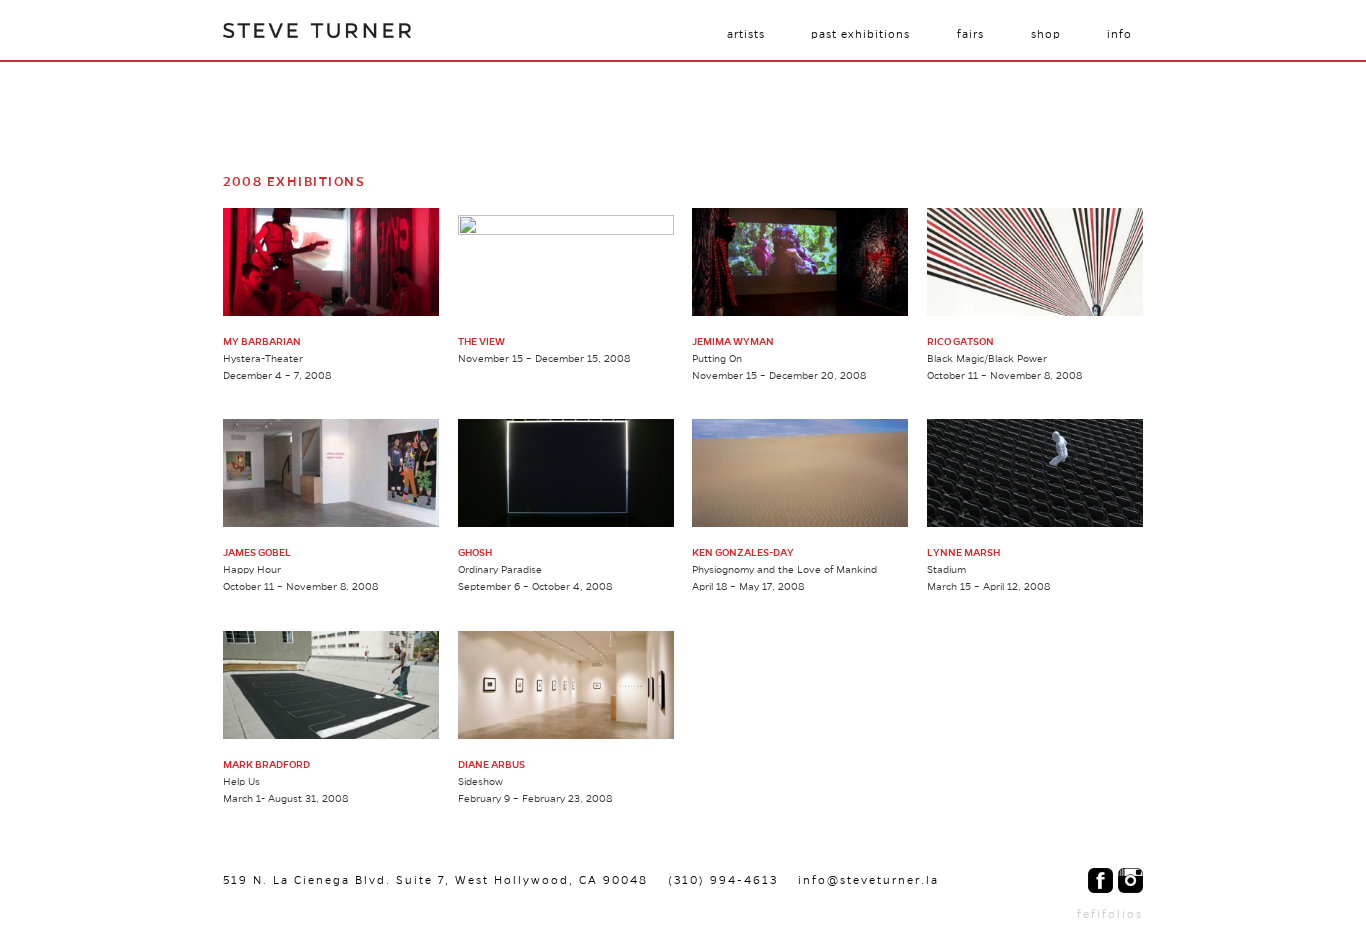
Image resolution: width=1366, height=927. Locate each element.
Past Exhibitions (860, 34)
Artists (746, 34)
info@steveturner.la (868, 880)
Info (1119, 34)
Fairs (970, 34)
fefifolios (1110, 914)
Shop (1046, 34)
